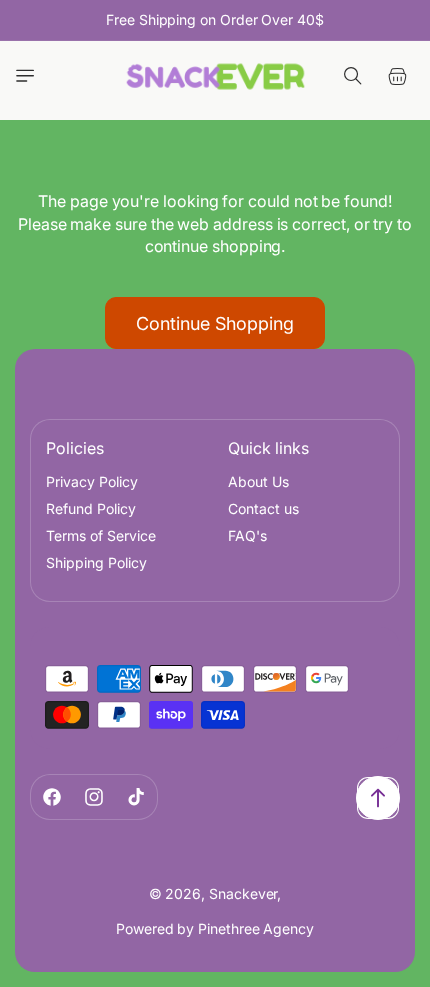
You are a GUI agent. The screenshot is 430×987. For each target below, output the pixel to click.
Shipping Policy (96, 562)
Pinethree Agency (256, 928)
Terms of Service (101, 535)
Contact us (263, 508)
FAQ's (247, 535)
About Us (258, 481)
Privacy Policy (92, 481)
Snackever (243, 893)
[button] (25, 76)
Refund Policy (91, 508)
